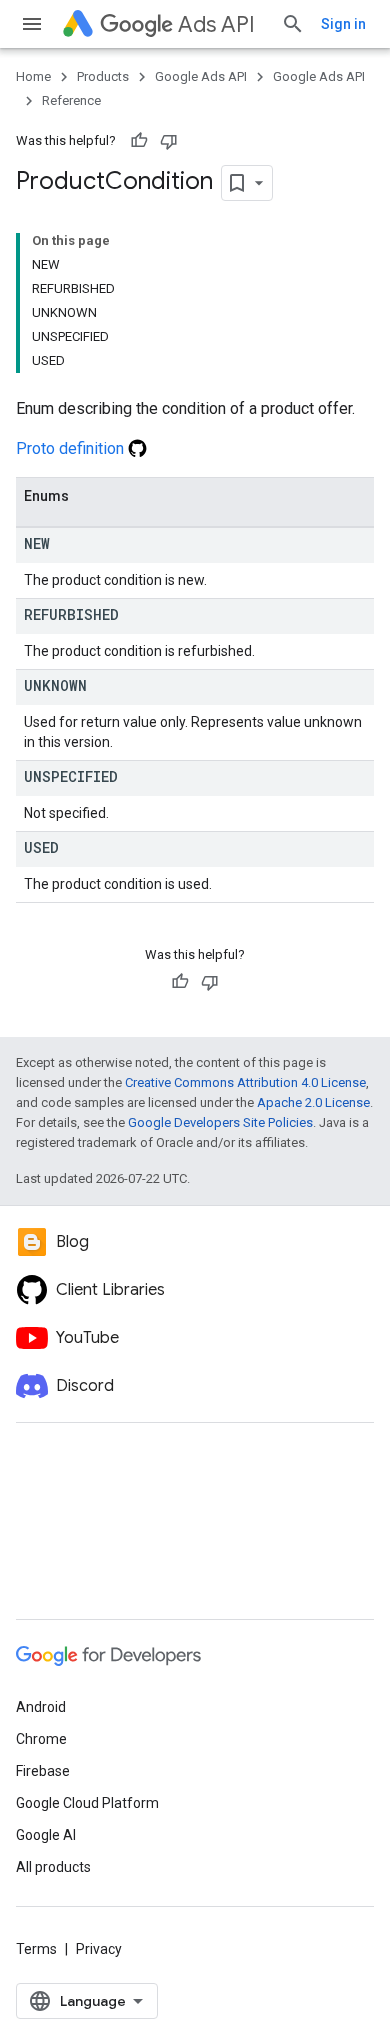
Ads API (216, 24)
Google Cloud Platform (87, 1803)
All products (53, 1867)
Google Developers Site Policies (220, 1122)
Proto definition (72, 448)
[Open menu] (32, 24)
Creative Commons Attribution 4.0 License (245, 1082)
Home (33, 76)
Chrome (41, 1739)
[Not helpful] (169, 141)
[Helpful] (139, 141)
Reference (71, 100)
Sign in (343, 24)
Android (41, 1707)
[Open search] (293, 24)
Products (103, 76)
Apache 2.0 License (313, 1102)
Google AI (46, 1835)
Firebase (43, 1771)
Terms (36, 1949)
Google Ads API (201, 76)
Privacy (99, 1949)
